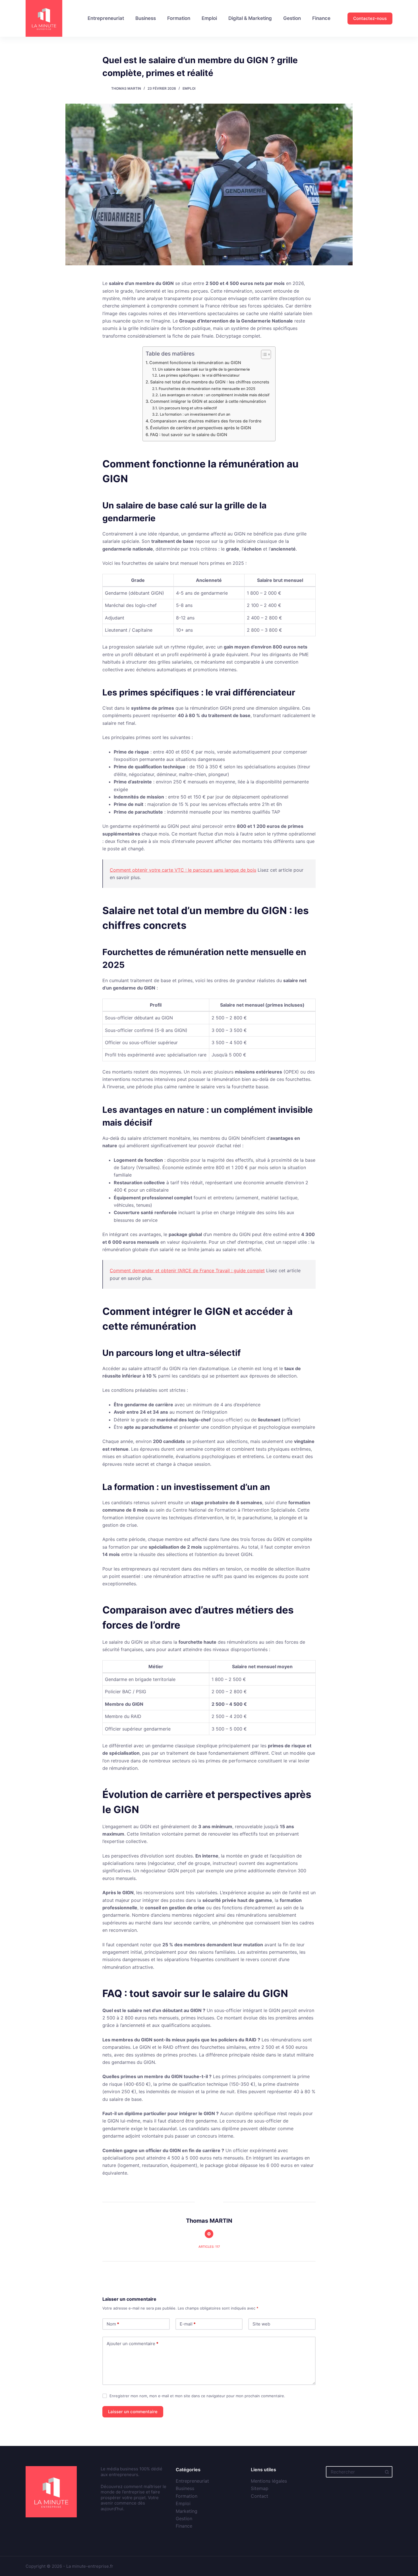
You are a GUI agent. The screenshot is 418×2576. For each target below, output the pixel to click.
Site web (261, 2324)
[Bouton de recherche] (387, 2472)
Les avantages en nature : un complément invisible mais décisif (215, 395)
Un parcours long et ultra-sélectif (188, 408)
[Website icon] (209, 2234)
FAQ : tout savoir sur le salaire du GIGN (189, 435)
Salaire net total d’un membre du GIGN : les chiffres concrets (210, 382)
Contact (259, 2496)
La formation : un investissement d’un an (195, 414)
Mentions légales (269, 2481)
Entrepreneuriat (106, 18)
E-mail (188, 2324)
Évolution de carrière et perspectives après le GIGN (201, 428)
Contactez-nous (370, 18)
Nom (113, 2324)
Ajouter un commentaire (133, 2344)
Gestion (292, 18)
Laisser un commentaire (133, 2412)
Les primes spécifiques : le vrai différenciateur (199, 375)
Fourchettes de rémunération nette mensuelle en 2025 (207, 389)
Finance (321, 18)
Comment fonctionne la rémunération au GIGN (195, 363)
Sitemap (260, 2488)
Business (146, 18)
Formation (179, 18)
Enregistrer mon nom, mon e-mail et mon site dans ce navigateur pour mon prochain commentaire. (197, 2396)
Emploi (209, 18)
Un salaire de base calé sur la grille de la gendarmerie (204, 369)
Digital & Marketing (250, 18)
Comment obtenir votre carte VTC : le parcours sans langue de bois (183, 870)
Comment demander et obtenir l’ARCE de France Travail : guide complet (187, 1270)
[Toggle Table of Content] (263, 354)
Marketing (187, 2511)
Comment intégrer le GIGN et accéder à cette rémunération (208, 401)
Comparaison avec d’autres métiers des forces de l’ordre (206, 421)
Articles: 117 (209, 2247)
